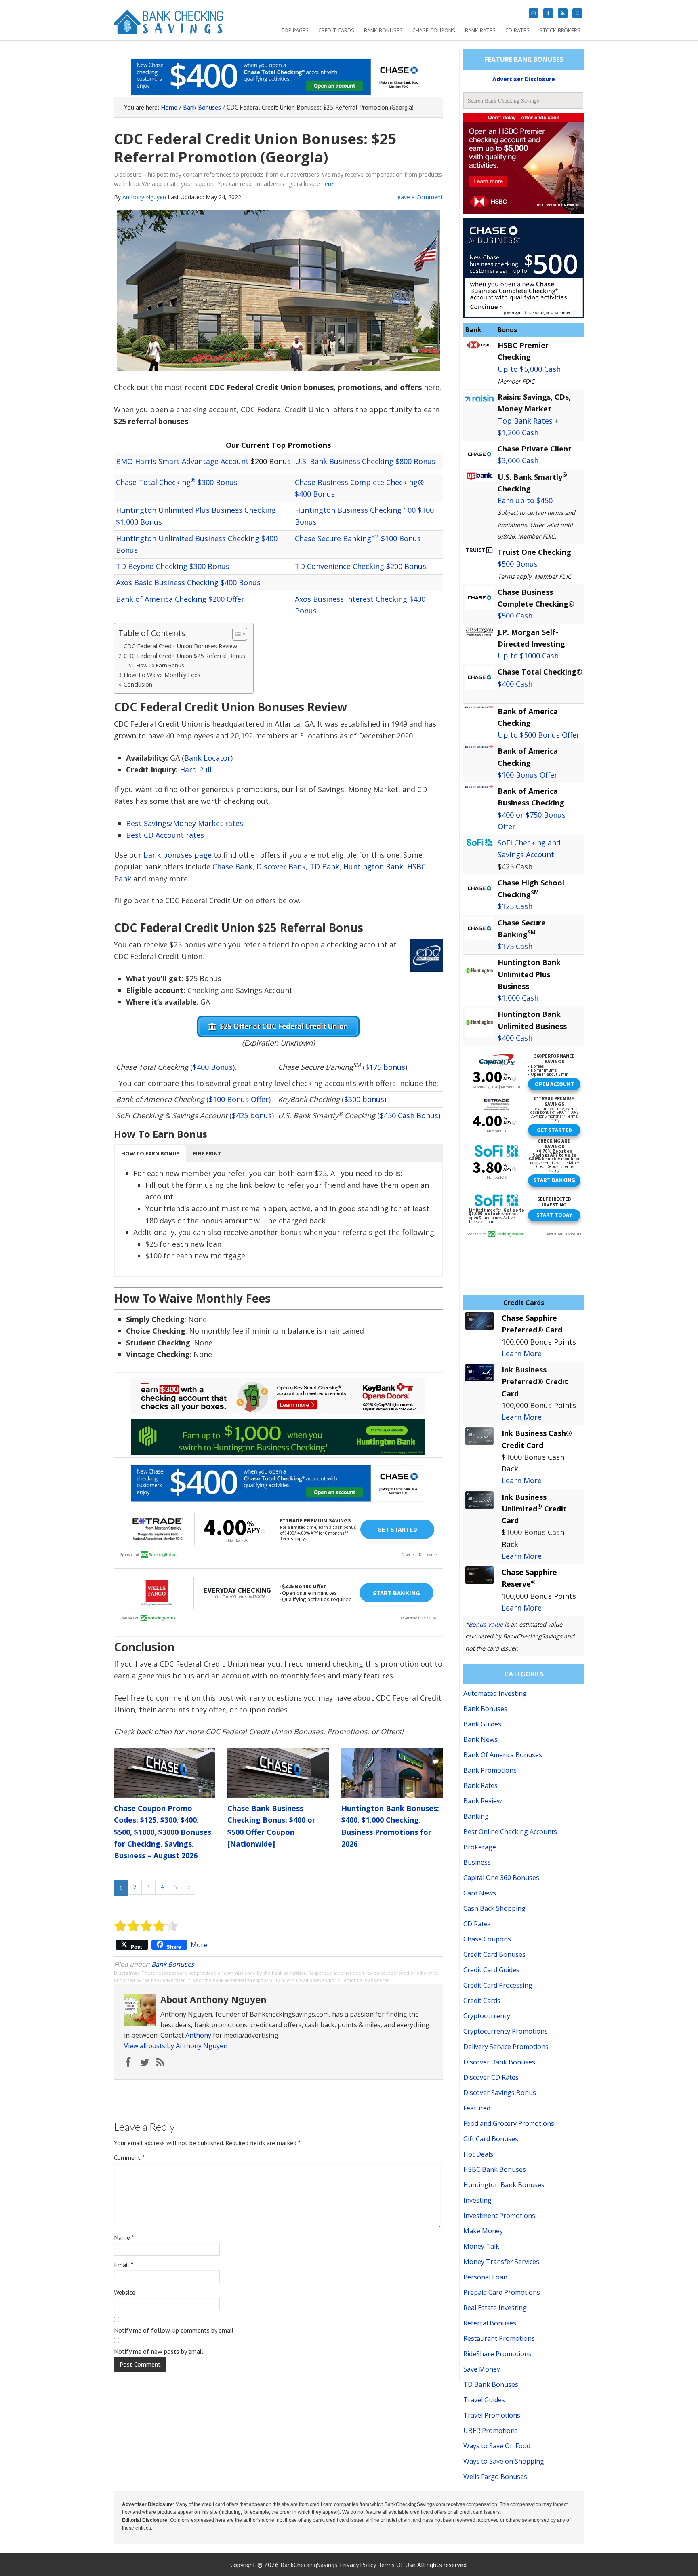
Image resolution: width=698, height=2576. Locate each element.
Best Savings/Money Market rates (185, 823)
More (199, 1945)
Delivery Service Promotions (506, 2047)
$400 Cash (515, 684)
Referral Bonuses (490, 2323)
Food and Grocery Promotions (509, 2123)
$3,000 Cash (518, 460)
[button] (150, 1153)
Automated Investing (495, 1693)
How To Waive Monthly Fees (162, 675)
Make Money (483, 2231)
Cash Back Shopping (494, 1908)
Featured (477, 2108)
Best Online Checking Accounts (510, 1832)
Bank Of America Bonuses (503, 1755)
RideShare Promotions (497, 2354)
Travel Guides (484, 2400)
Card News (480, 1893)
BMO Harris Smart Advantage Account (182, 461)
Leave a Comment (418, 197)
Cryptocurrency (487, 2016)
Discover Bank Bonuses (499, 2062)
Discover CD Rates (491, 2077)
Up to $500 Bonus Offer (539, 735)
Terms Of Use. (397, 2565)
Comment (129, 2157)
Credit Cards (482, 2001)
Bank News (480, 1739)
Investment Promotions (499, 2216)
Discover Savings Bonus (500, 2093)
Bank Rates (480, 1785)
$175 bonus (385, 1067)
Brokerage (480, 1847)
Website (125, 2292)
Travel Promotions (492, 2415)
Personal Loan (485, 2277)
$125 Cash (515, 906)
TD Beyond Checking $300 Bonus (173, 566)
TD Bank (325, 866)
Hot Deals (478, 2154)
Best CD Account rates (165, 835)
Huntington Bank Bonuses (504, 2185)
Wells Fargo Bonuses (495, 2477)
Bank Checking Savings (169, 25)
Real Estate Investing (495, 2308)
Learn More (522, 1353)
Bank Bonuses (173, 1964)
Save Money (482, 2369)
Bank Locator (207, 758)
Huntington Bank (373, 866)
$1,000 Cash (518, 998)
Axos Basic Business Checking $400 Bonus (188, 582)
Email (124, 2265)
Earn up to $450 (525, 500)
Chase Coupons (487, 1939)
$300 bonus (364, 1099)
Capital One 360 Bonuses (501, 1878)
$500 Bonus (518, 564)
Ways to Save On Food (497, 2446)
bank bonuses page (178, 855)
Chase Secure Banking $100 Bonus (358, 538)
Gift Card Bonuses (491, 2139)
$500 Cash (515, 616)
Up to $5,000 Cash (529, 369)
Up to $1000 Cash (528, 656)
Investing (477, 2200)
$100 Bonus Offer (239, 1099)
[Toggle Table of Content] (236, 634)
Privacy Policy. (358, 2565)
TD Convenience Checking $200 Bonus (361, 566)
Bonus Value (486, 1624)
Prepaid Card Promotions (502, 2292)
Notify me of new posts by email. (159, 2351)
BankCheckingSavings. (309, 2565)
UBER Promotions (491, 2431)
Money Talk (481, 2246)
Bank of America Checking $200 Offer (180, 599)
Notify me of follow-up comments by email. (174, 2330)
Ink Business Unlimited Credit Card (534, 1509)
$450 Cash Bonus (409, 1115)
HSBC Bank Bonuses (495, 2169)
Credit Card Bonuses (494, 1954)
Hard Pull (196, 769)
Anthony (198, 2035)
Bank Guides (482, 1724)
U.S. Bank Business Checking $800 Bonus (365, 461)
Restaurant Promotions (499, 2338)
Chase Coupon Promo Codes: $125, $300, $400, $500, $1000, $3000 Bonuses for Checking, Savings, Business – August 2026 (163, 1832)
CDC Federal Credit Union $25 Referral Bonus (184, 656)
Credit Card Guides (491, 1970)
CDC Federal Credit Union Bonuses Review (180, 646)
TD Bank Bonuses (491, 2384)
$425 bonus (252, 1115)
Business (477, 1862)
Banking (476, 1816)
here (327, 184)
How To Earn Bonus (160, 665)
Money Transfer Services (501, 2262)
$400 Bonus (213, 1067)
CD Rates (477, 1924)
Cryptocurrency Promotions (506, 2031)
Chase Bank (232, 866)
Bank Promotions (490, 1770)
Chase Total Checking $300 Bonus (177, 482)
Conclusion (138, 684)
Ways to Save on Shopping (504, 2461)
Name (124, 2237)
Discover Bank (281, 866)
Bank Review (483, 1801)
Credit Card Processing (498, 1985)
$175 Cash (515, 946)
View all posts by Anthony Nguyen (176, 2046)
